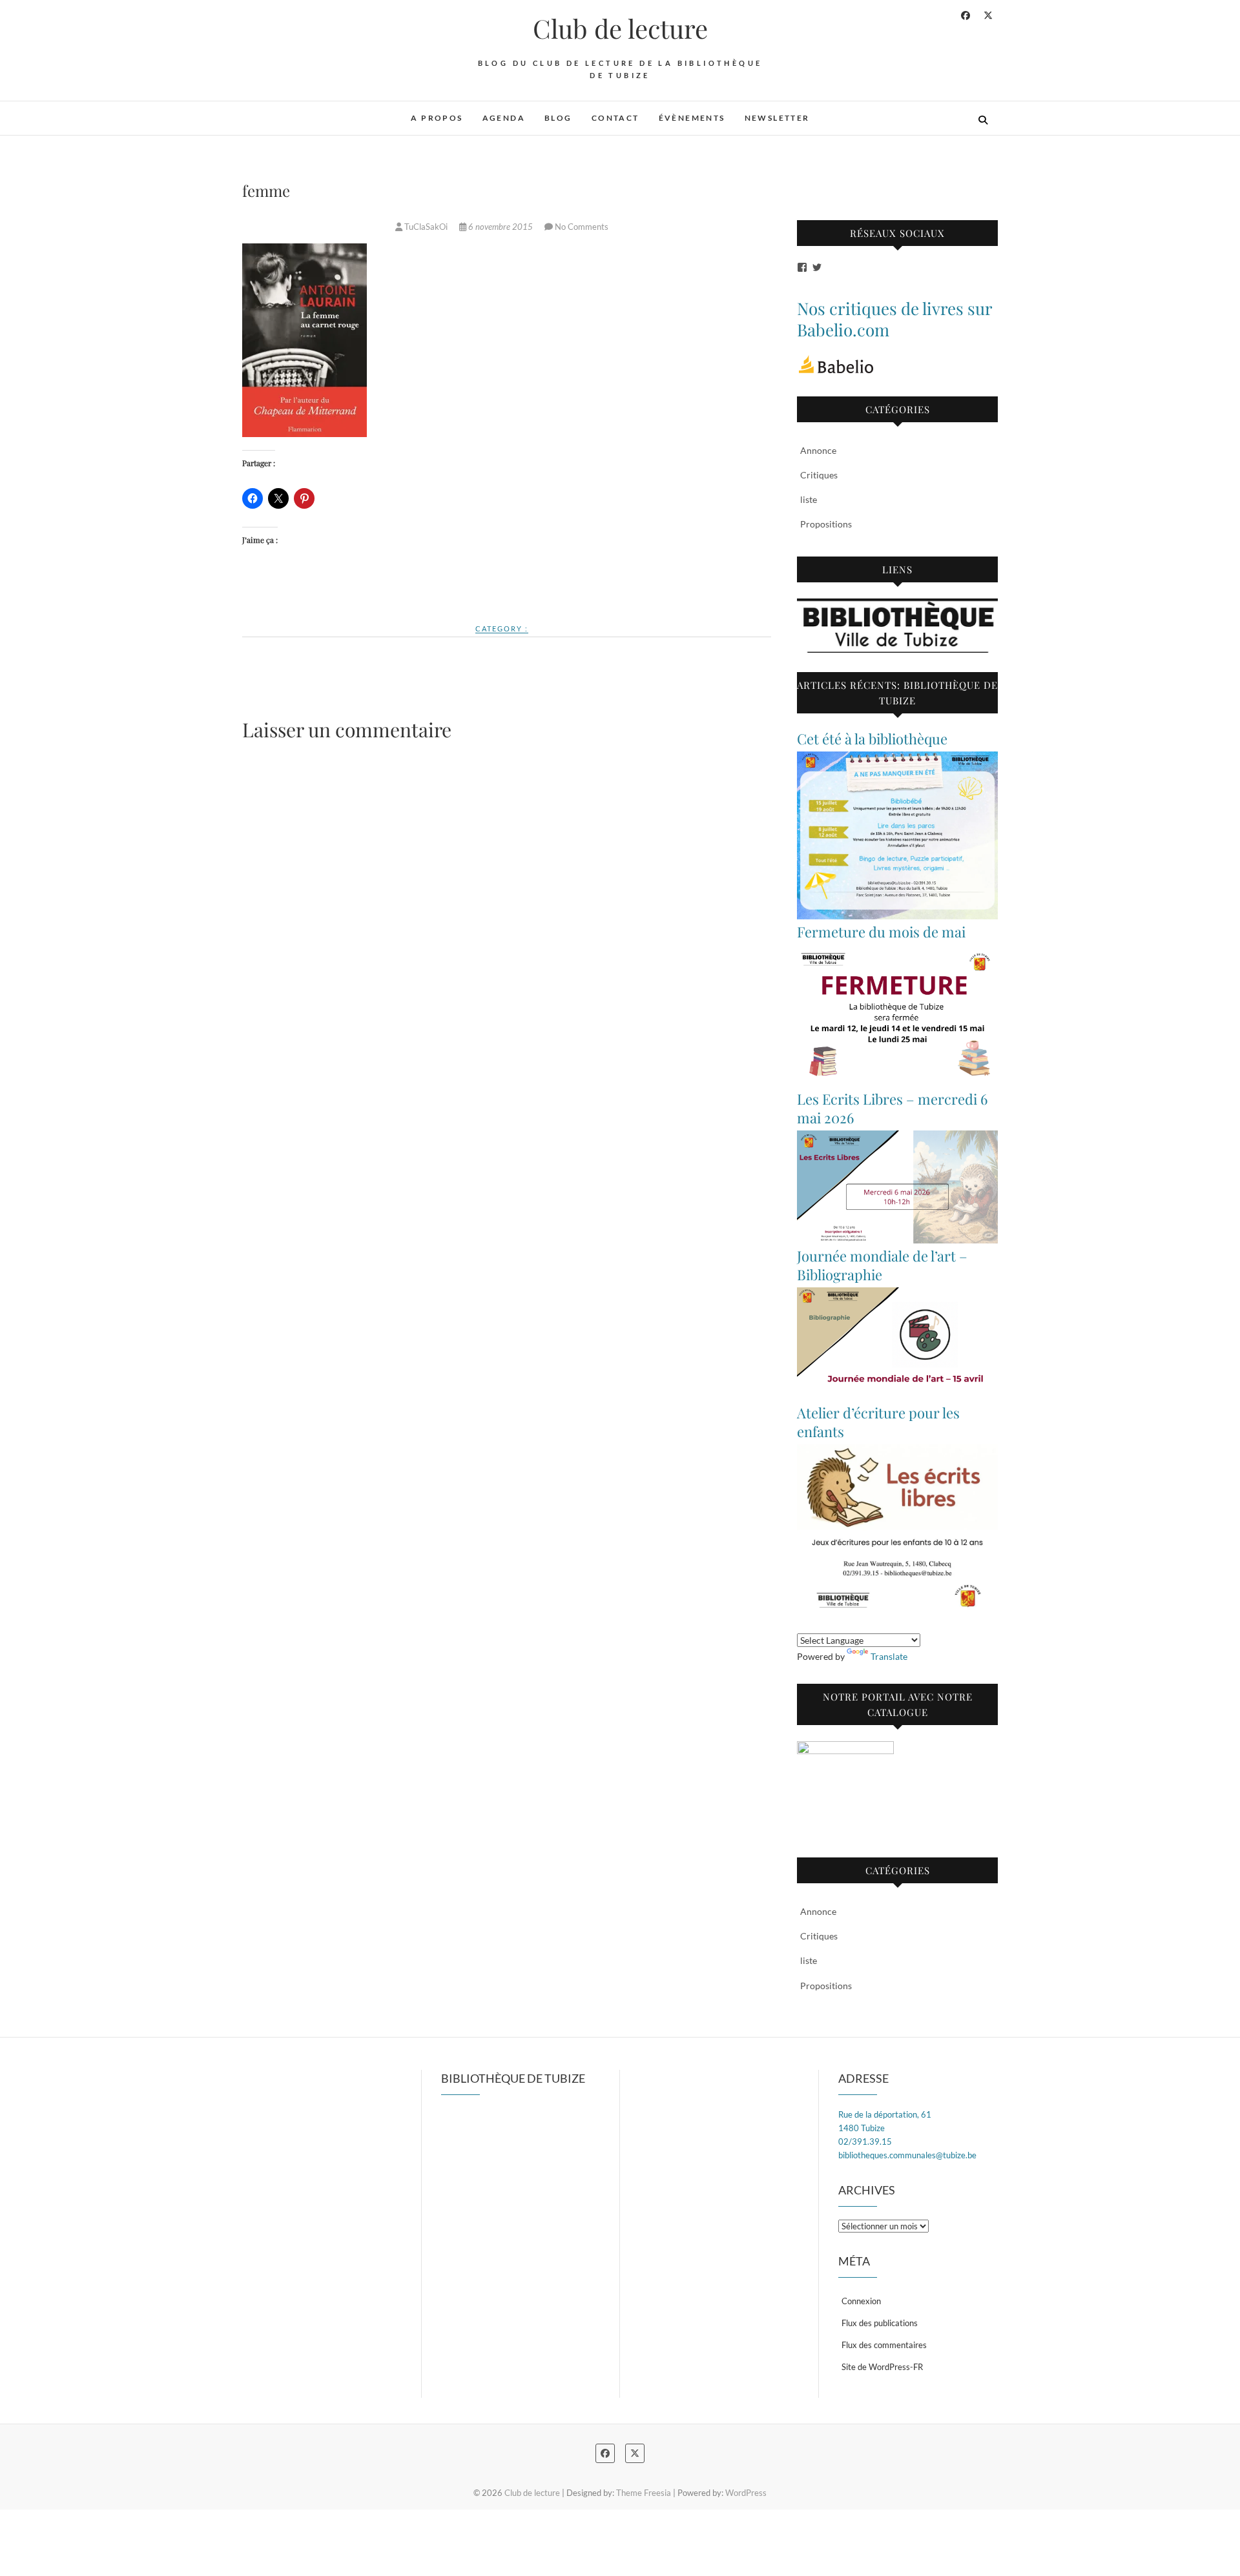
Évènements (692, 118)
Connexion (861, 2301)
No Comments (582, 227)
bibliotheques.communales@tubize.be (907, 2155)
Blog (558, 118)
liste (809, 499)
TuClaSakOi (426, 227)
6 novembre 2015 (501, 227)
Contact (615, 118)
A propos (437, 118)
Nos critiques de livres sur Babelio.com (894, 319)
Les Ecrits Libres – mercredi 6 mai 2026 (892, 1108)
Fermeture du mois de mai (881, 932)
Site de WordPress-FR (882, 2367)
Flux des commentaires (884, 2345)
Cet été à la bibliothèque (872, 739)
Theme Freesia (644, 2493)
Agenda (504, 118)
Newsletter (777, 118)
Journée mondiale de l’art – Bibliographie (882, 1265)
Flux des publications (880, 2323)
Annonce (818, 450)
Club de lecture (620, 28)
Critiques (819, 475)
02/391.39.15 (865, 2142)
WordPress (746, 2493)
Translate (889, 1656)
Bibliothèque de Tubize (513, 2078)
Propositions (826, 524)
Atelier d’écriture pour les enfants (878, 1422)
